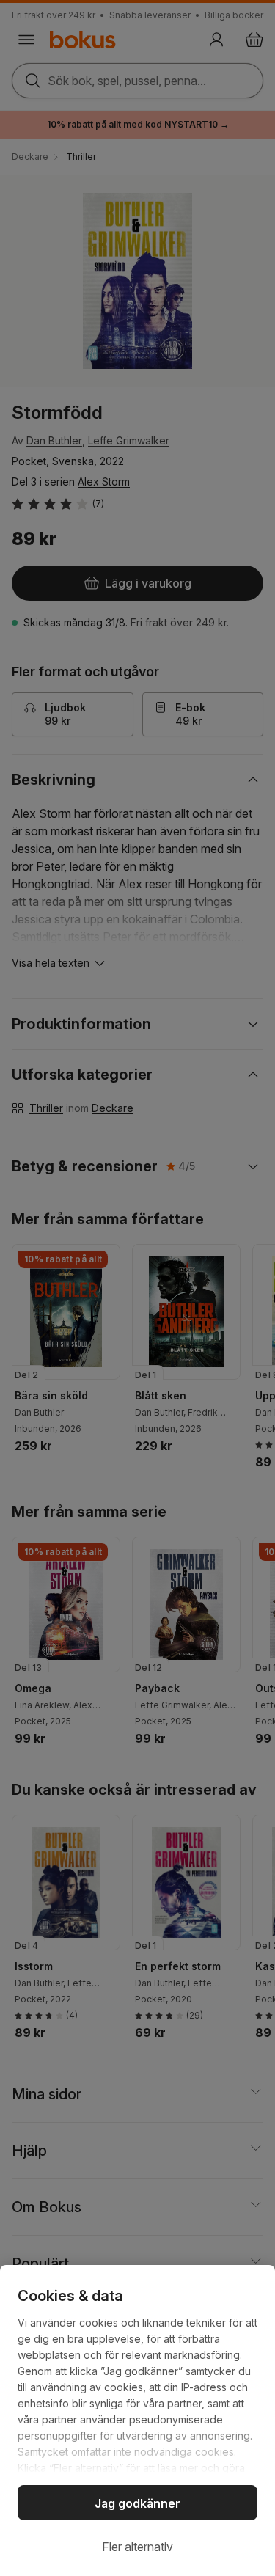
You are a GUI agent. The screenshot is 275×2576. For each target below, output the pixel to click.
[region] (137, 2421)
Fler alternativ (137, 2547)
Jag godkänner (137, 2503)
